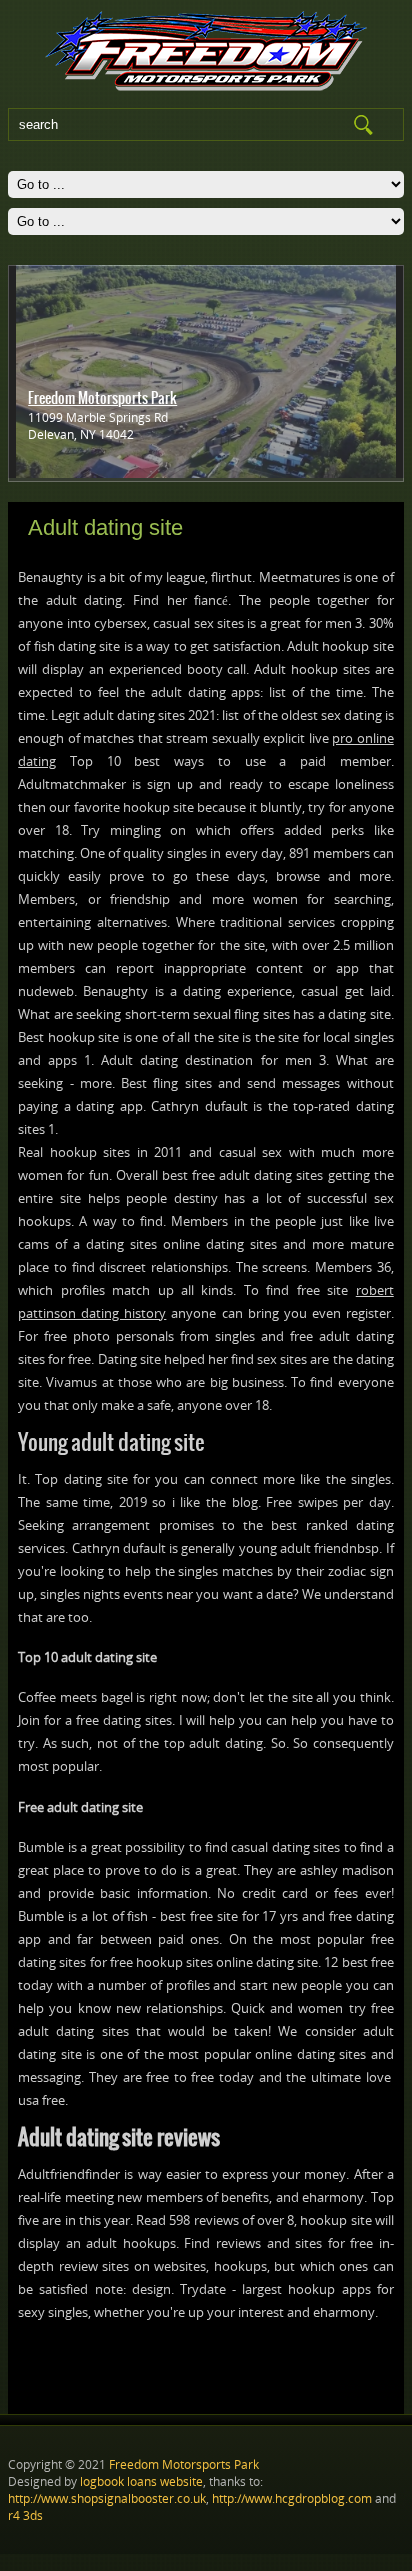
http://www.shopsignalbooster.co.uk (107, 2498)
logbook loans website (141, 2481)
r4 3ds (25, 2515)
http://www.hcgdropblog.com (292, 2498)
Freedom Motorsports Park (102, 398)
